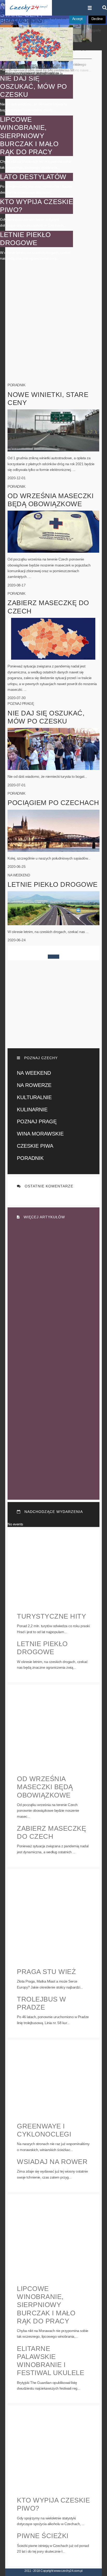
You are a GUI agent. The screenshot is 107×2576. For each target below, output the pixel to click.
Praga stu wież (46, 1972)
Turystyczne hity (51, 1616)
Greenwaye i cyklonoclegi (44, 2130)
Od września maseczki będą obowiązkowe (45, 1787)
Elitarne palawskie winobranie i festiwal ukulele (51, 2361)
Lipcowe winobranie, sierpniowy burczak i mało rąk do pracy (29, 136)
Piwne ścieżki (43, 2536)
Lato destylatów (33, 177)
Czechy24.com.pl (29, 8)
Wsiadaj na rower (52, 2162)
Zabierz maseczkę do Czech (51, 1832)
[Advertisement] (53, 326)
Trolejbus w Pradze (42, 2003)
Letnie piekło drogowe (25, 239)
